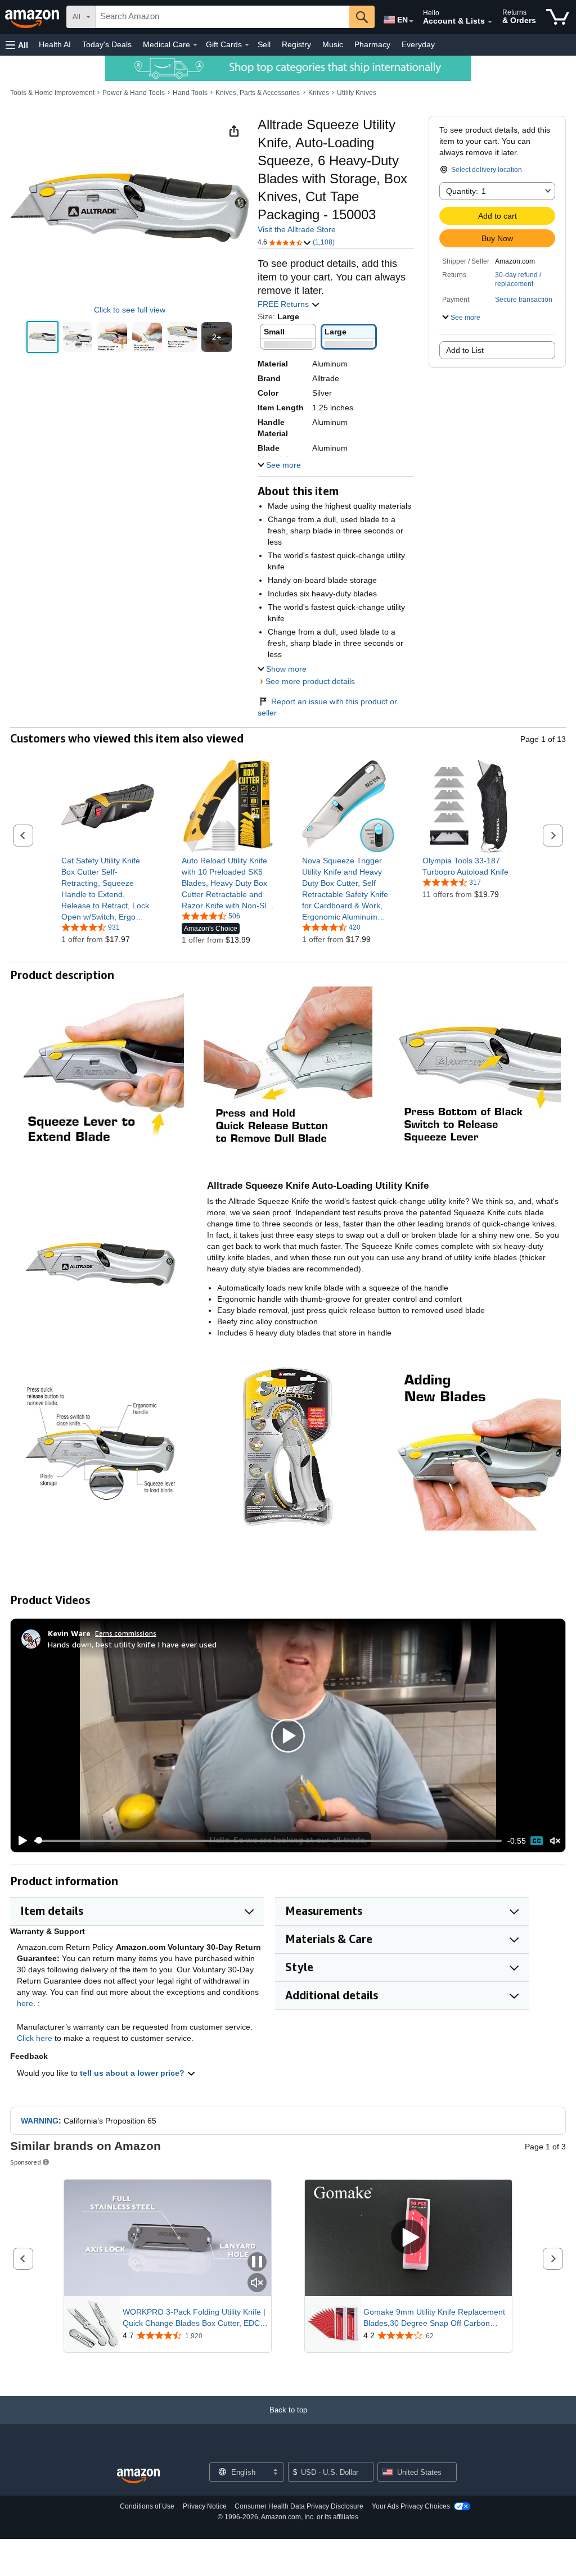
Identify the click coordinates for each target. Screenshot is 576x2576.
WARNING (40, 2121)
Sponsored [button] (26, 2162)
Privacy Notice (205, 2506)
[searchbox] (222, 17)
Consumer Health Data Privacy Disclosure (299, 2506)
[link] (108, 889)
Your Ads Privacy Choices (411, 2506)
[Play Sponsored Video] (408, 2238)
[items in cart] (558, 17)
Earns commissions (126, 1633)
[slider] (268, 1841)
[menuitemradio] (537, 1841)
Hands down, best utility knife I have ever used (132, 1644)
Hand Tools (190, 93)
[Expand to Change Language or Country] (411, 21)
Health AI (55, 44)
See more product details (310, 681)
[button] (17, 45)
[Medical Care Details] (195, 45)
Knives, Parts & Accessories (258, 93)
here (25, 2003)
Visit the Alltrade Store (297, 229)
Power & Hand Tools (134, 93)
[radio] (42, 337)
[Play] (20, 1841)
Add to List (465, 350)
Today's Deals (107, 44)
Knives (319, 93)
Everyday (418, 44)
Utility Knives (357, 93)
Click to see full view (130, 310)
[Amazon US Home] (138, 2476)
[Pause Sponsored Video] (257, 2263)
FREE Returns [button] (284, 304)
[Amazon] (33, 17)
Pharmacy (372, 44)
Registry (296, 44)
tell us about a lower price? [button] (133, 2073)
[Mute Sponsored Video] (257, 2283)
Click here (35, 2038)
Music (333, 44)
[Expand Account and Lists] (490, 22)
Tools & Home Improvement (52, 93)
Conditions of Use (147, 2506)
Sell (264, 44)
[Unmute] (555, 1841)
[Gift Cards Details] (247, 45)
